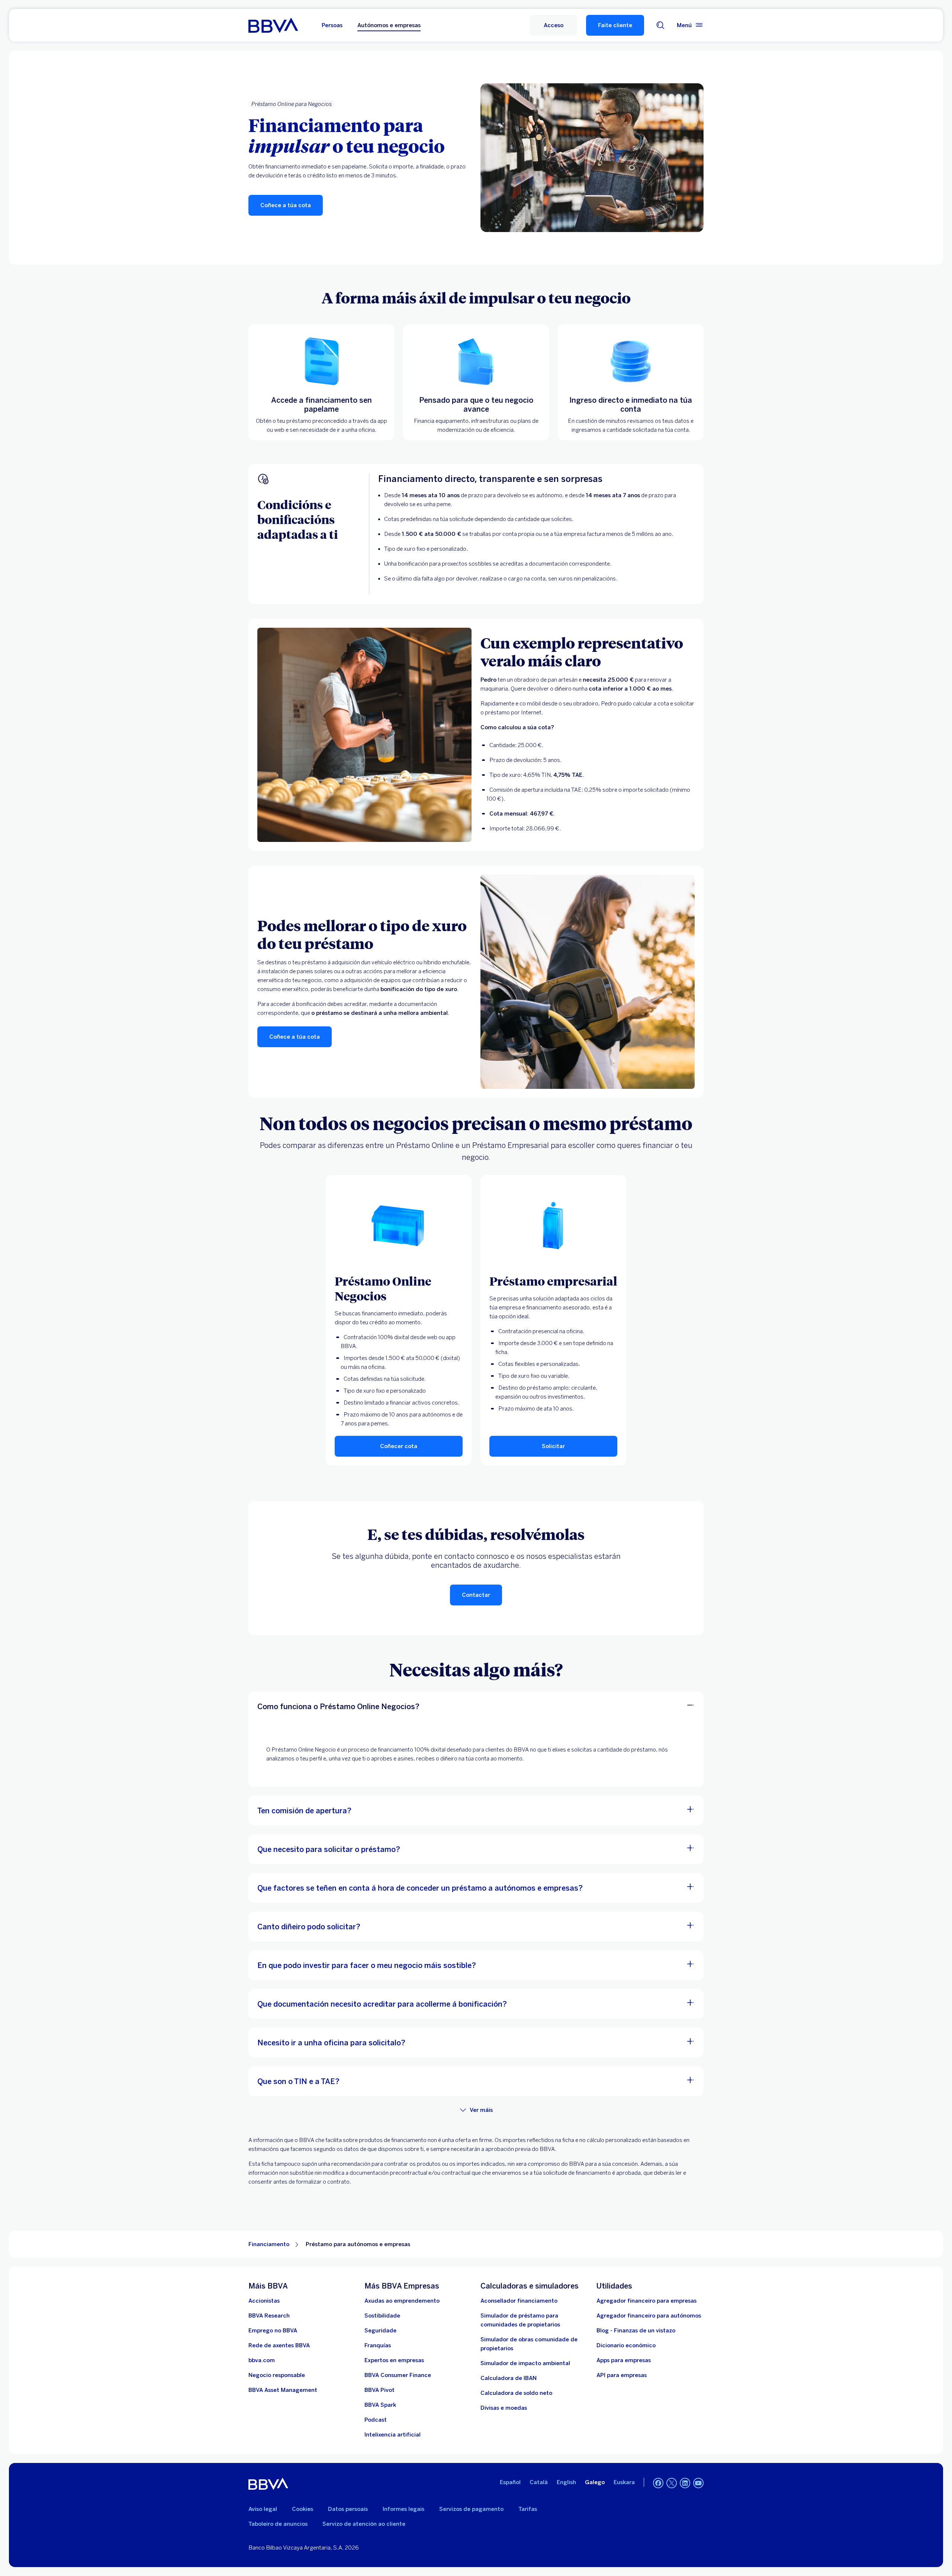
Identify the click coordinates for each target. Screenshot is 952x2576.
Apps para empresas (624, 2360)
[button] (553, 25)
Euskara (624, 2482)
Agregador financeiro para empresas (647, 2301)
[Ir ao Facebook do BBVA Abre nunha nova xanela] (658, 2483)
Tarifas (528, 2509)
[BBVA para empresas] (273, 25)
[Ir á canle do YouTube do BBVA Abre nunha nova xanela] (698, 2483)
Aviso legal (263, 2509)
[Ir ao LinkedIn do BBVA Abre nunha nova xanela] (685, 2483)
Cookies (303, 2509)
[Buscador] (660, 25)
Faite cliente (615, 25)
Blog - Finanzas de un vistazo (636, 2331)
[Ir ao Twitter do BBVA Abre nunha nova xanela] (672, 2483)
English (566, 2482)
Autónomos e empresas (389, 25)
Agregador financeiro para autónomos (649, 2316)
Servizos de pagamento (471, 2509)
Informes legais (403, 2509)
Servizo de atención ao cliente (364, 2524)
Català (539, 2482)
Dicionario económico (626, 2345)
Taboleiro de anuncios (278, 2524)
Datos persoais (348, 2509)
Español (510, 2482)
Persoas (332, 25)
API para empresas (622, 2375)
